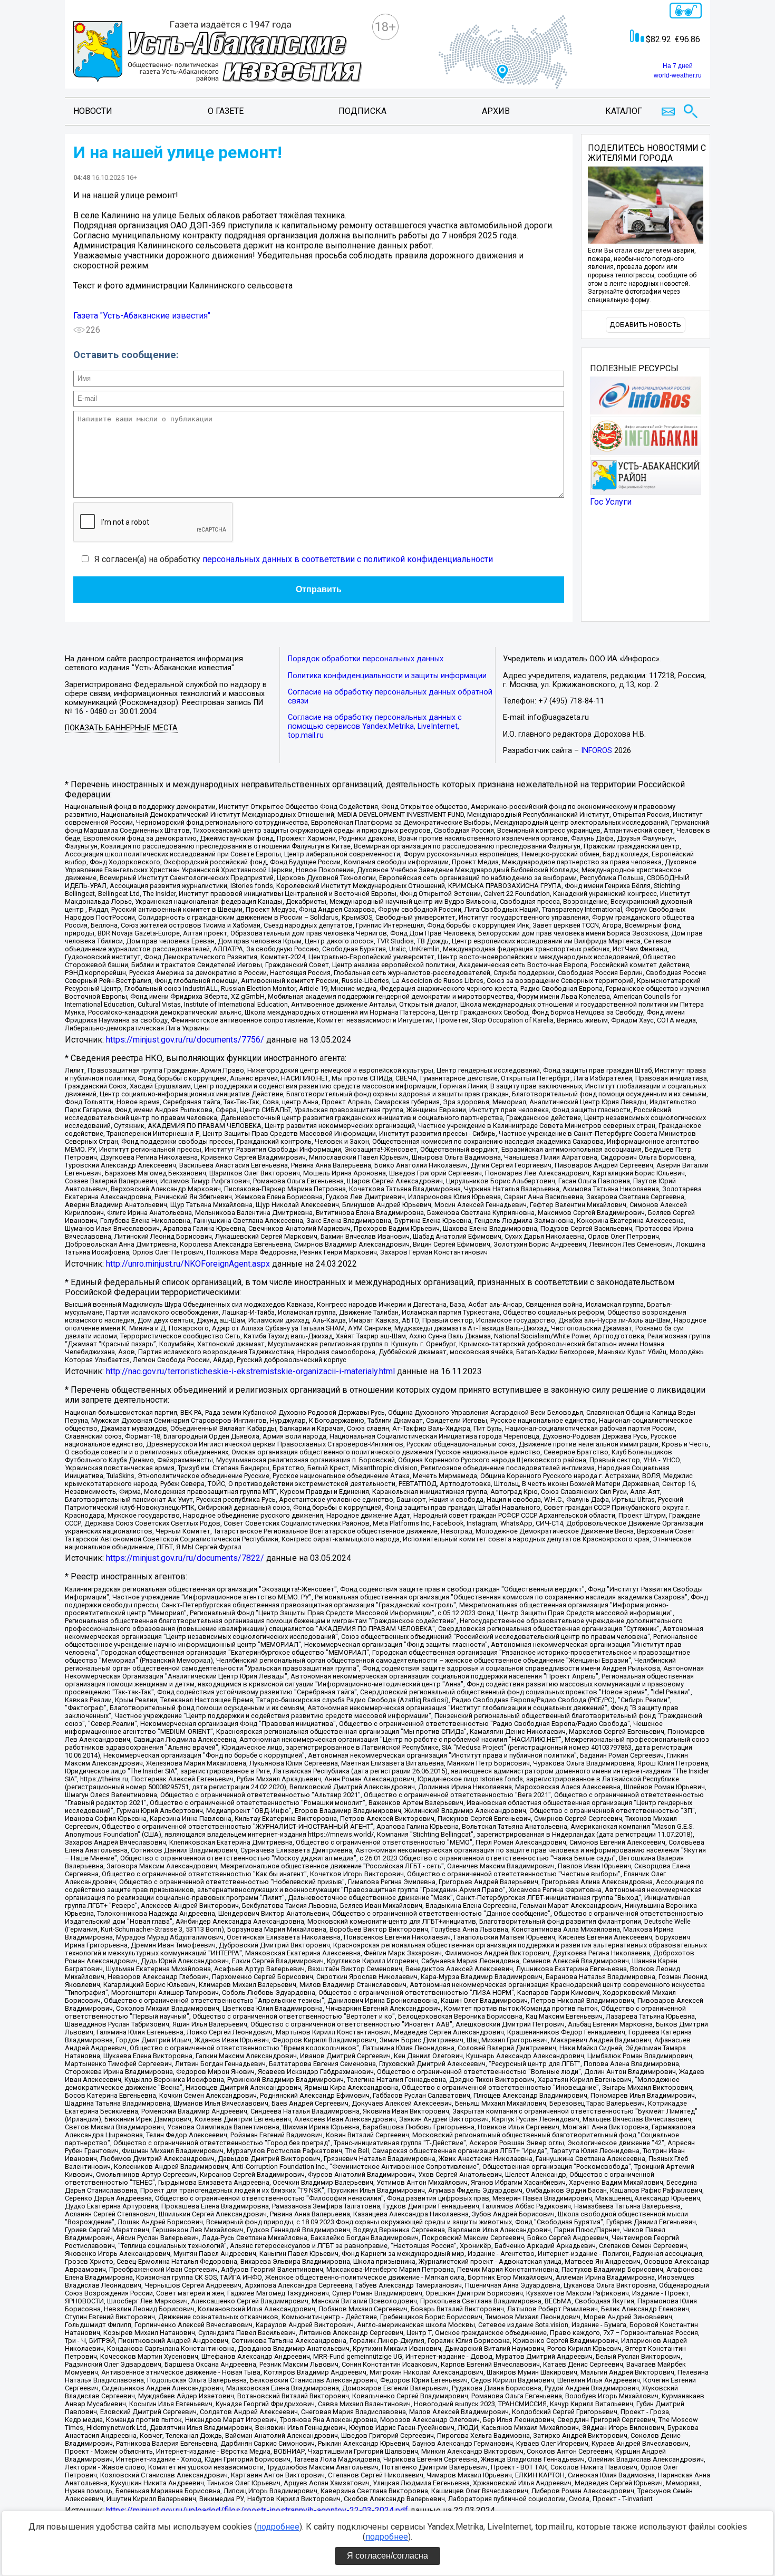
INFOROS (597, 751)
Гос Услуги (611, 502)
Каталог (624, 111)
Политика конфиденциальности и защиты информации (387, 676)
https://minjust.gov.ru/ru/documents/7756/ (185, 1040)
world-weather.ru (678, 75)
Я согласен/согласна (387, 2556)
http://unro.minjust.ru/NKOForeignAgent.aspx (188, 1264)
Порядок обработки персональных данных (366, 659)
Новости (93, 111)
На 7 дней (678, 66)
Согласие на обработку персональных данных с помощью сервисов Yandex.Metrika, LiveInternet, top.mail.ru (375, 726)
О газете (226, 111)
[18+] (218, 53)
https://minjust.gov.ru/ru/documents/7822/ (185, 1558)
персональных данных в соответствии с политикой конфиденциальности (348, 559)
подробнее (278, 2527)
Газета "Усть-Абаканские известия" (142, 316)
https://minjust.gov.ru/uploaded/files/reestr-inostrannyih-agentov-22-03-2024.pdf (257, 2510)
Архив (496, 111)
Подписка (362, 111)
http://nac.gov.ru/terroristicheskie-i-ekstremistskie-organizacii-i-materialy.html (250, 1371)
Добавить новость (645, 325)
